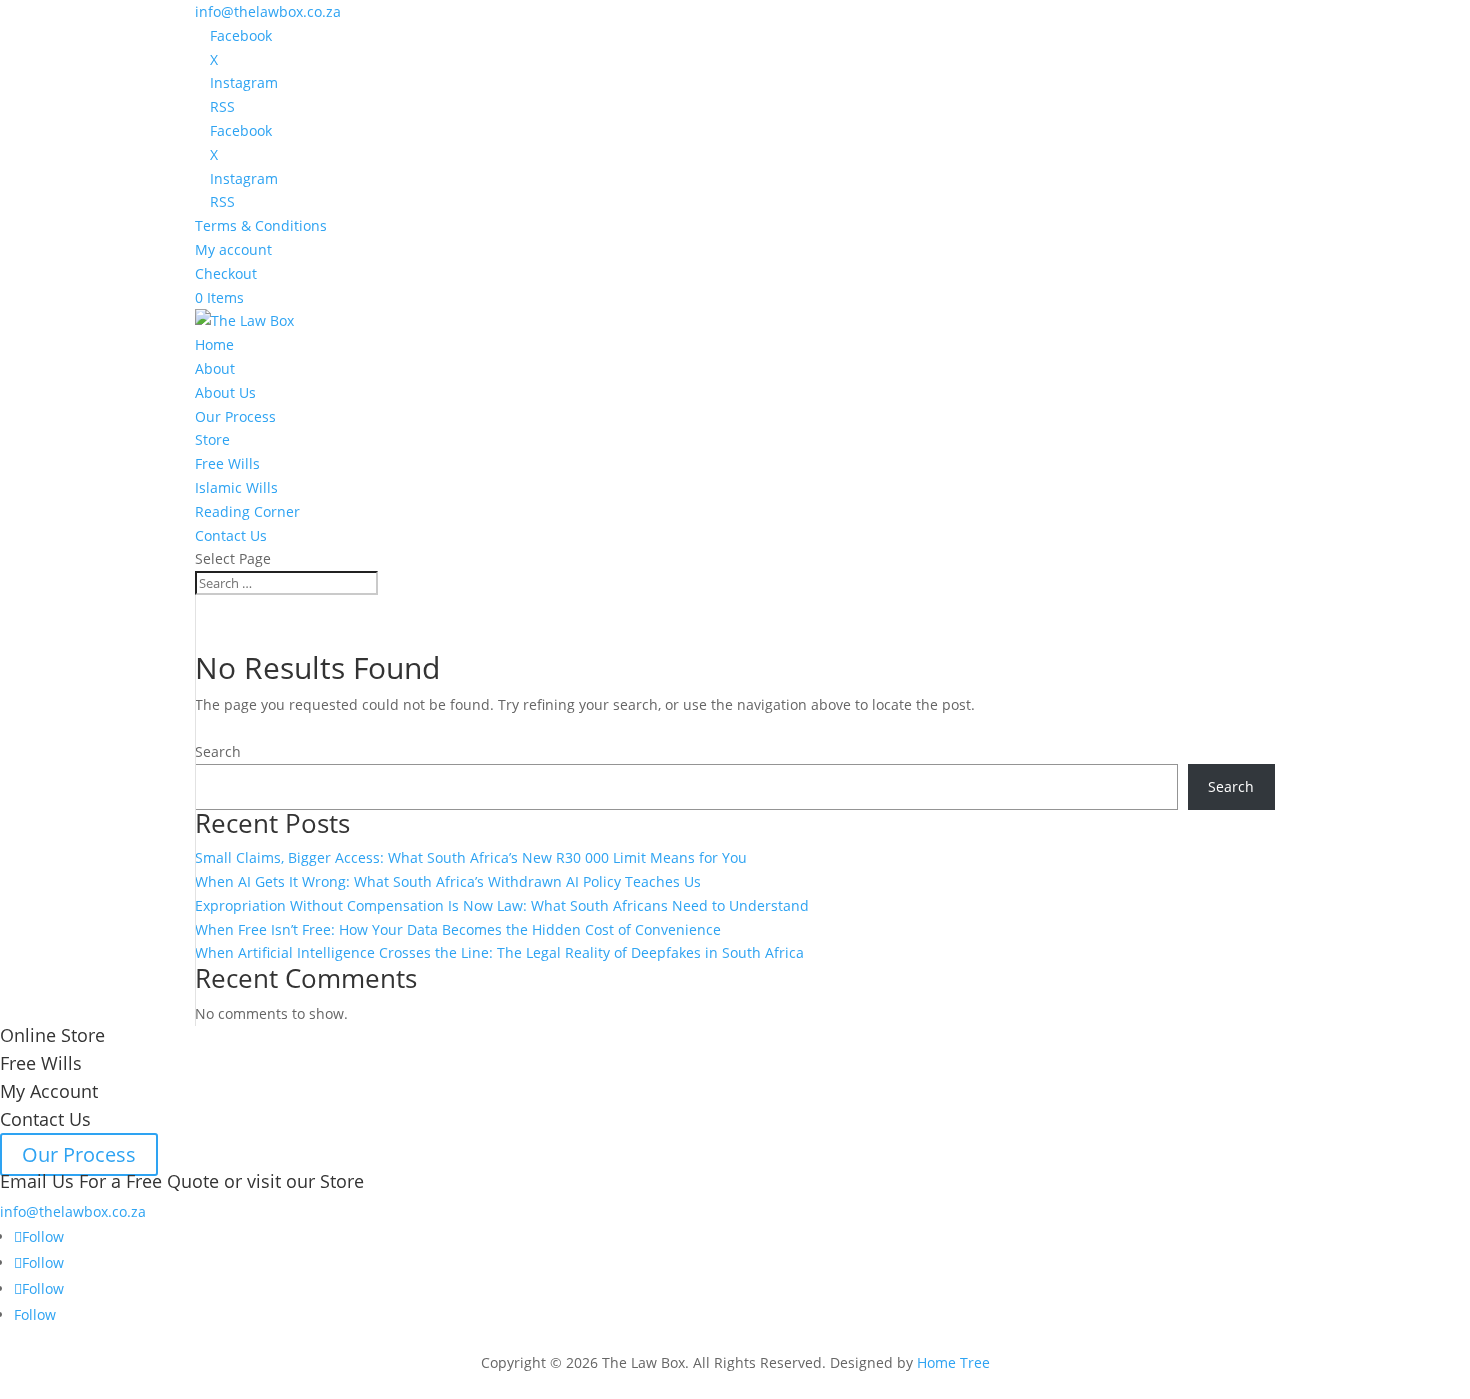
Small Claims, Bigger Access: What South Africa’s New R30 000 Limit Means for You (471, 857)
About (215, 368)
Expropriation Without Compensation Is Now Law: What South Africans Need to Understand (502, 905)
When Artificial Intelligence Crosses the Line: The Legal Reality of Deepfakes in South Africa (499, 952)
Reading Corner (247, 511)
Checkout (226, 273)
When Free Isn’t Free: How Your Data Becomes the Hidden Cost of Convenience (458, 929)
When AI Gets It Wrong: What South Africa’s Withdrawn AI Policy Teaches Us (448, 881)
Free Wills (227, 463)
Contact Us (231, 535)
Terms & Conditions (261, 225)
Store (212, 439)
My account (233, 249)
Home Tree (953, 1362)
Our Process (235, 416)
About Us (225, 392)
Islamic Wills (236, 487)
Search (218, 751)
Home (214, 344)
